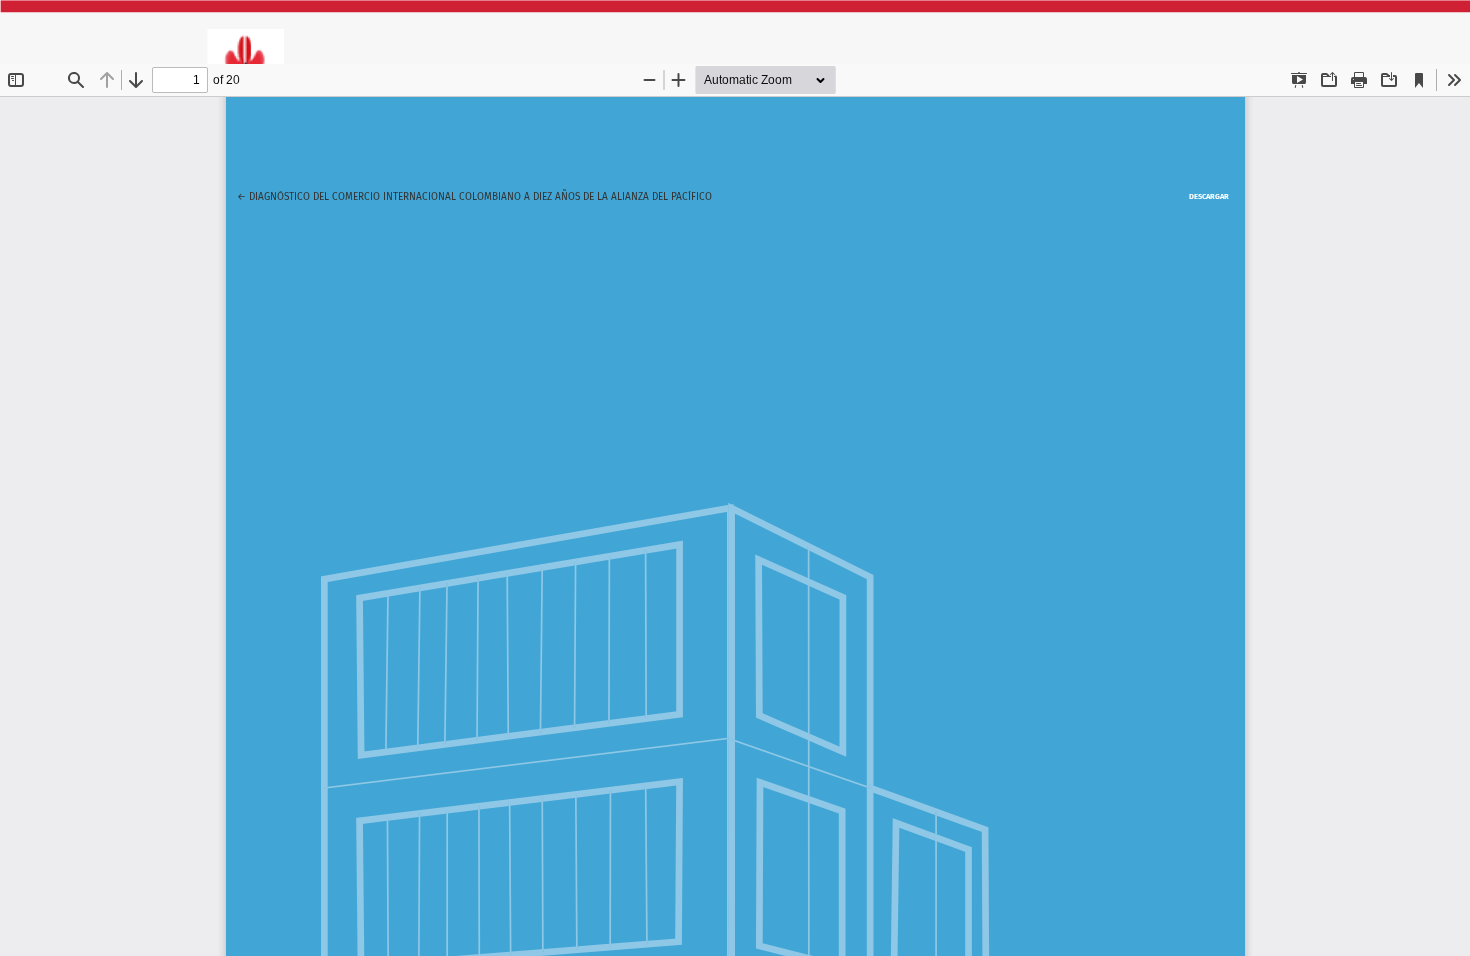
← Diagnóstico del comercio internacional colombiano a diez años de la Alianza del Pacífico (474, 196)
